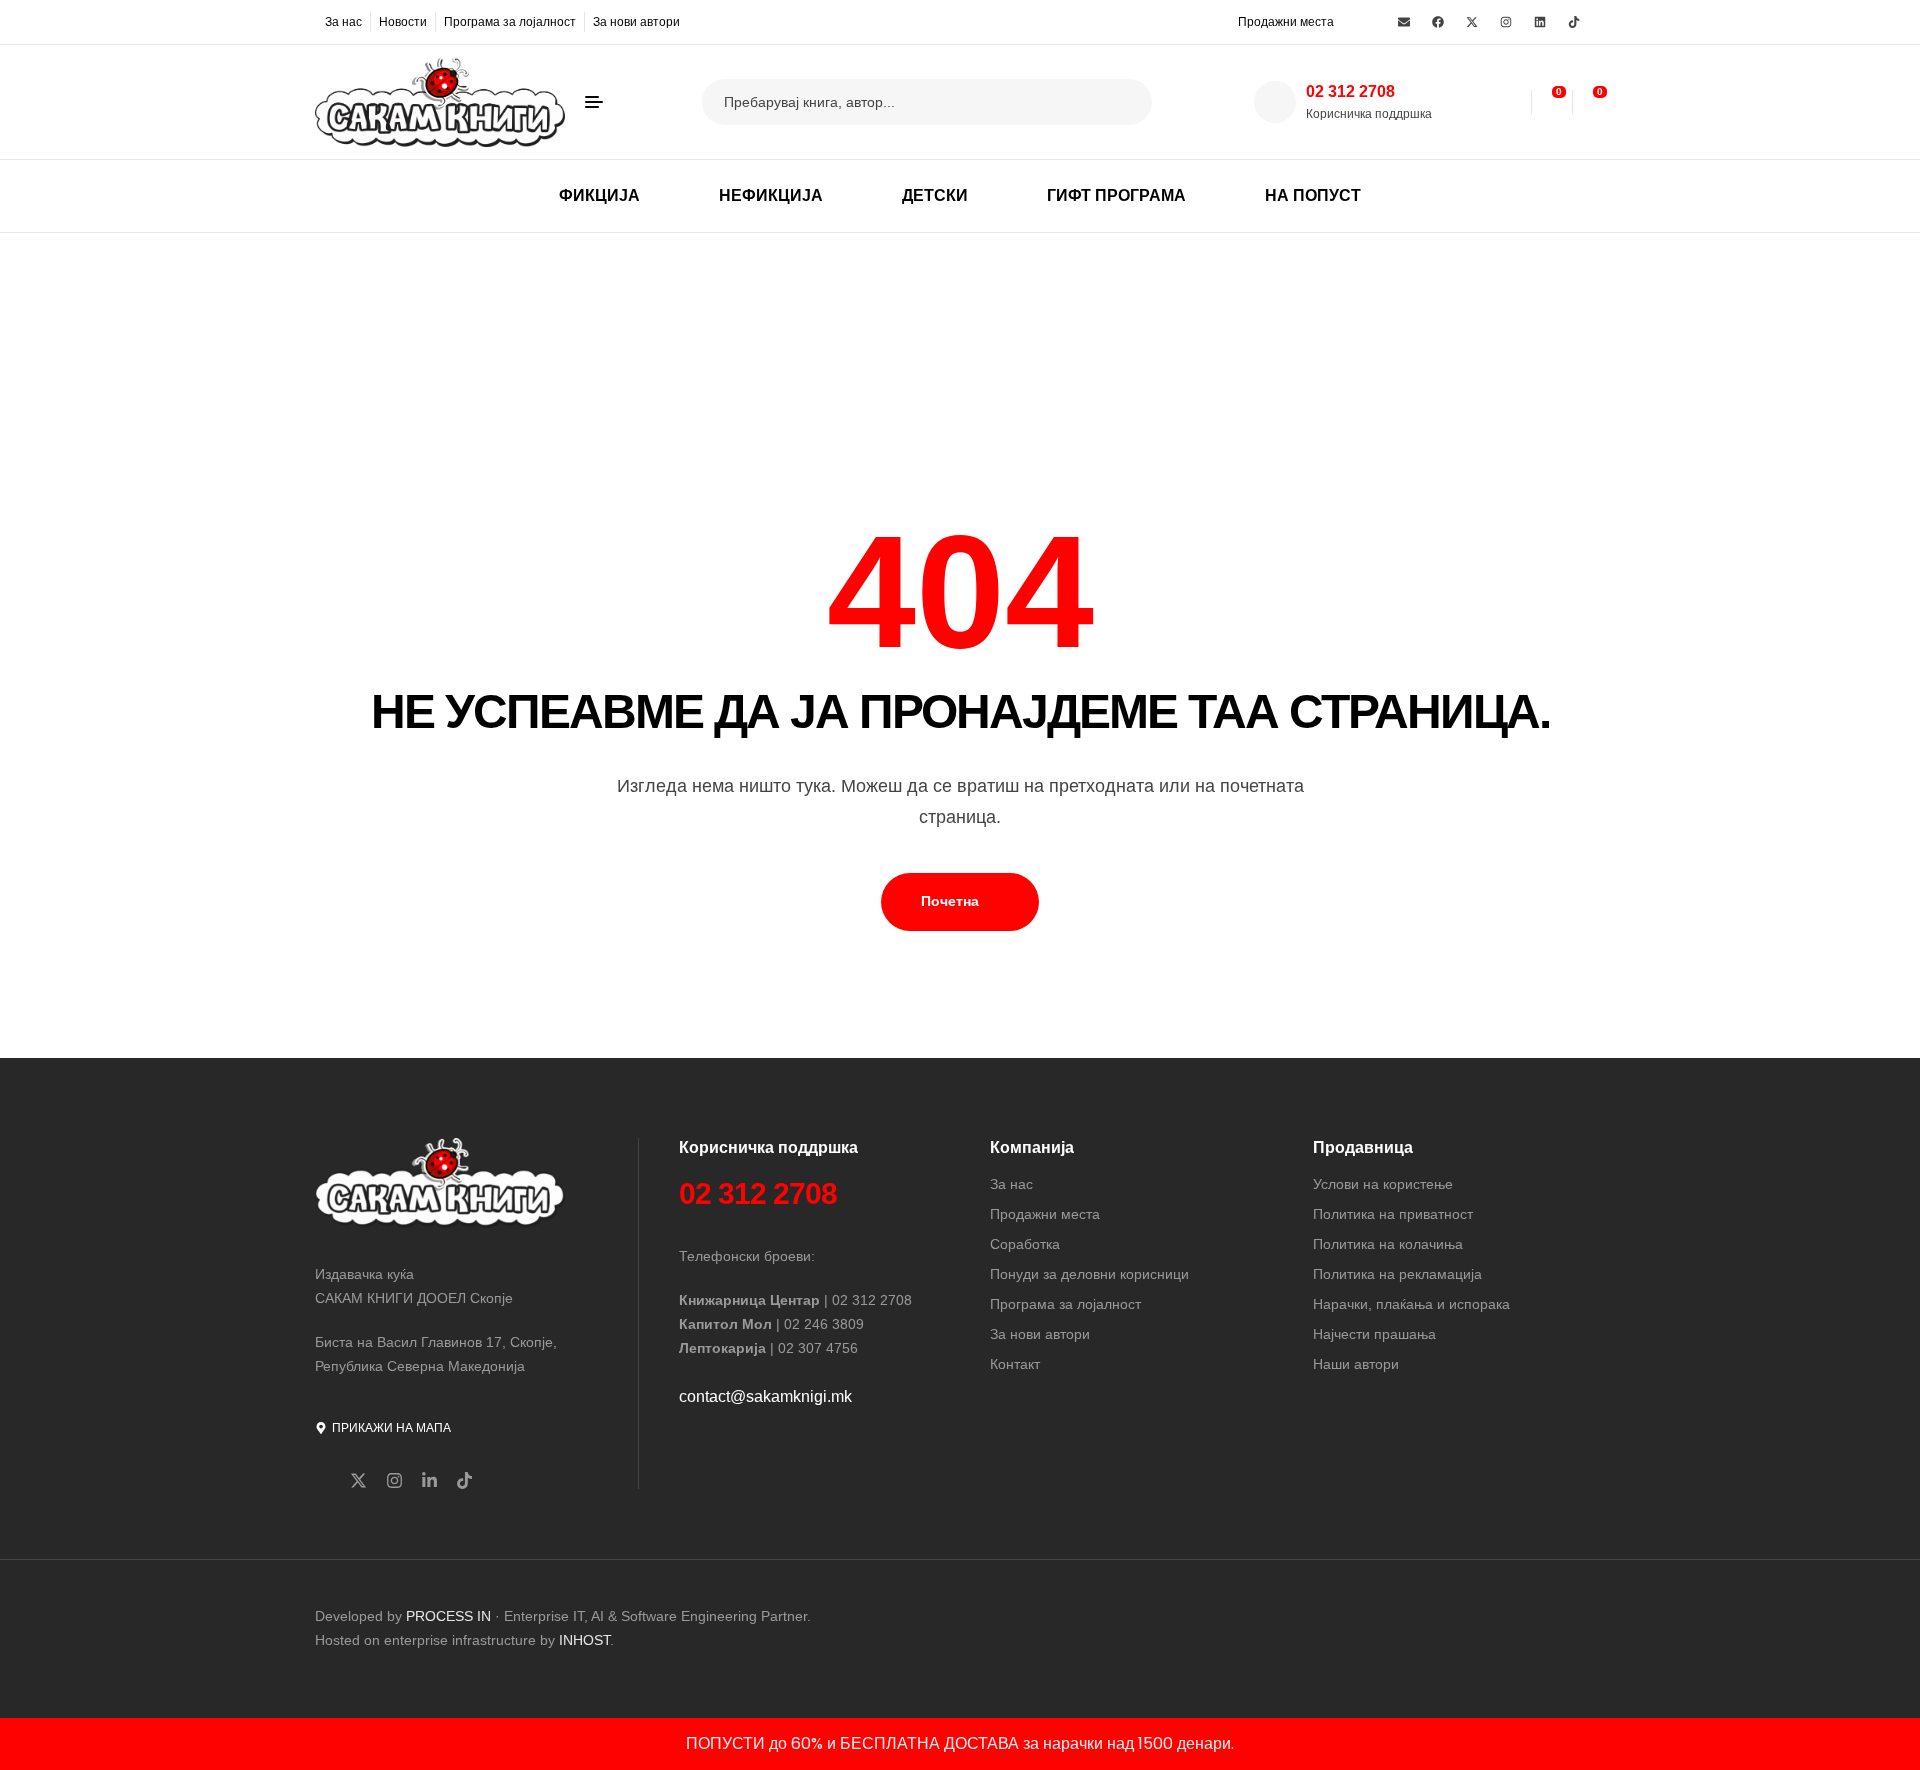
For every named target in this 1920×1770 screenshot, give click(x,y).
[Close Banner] (1900, 1744)
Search (1124, 102)
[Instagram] (1506, 22)
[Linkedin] (1540, 22)
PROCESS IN (450, 1616)
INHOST (584, 1640)
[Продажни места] (1225, 21)
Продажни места (1286, 22)
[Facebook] (1438, 22)
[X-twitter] (1472, 22)
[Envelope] (1404, 22)
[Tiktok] (1574, 22)
